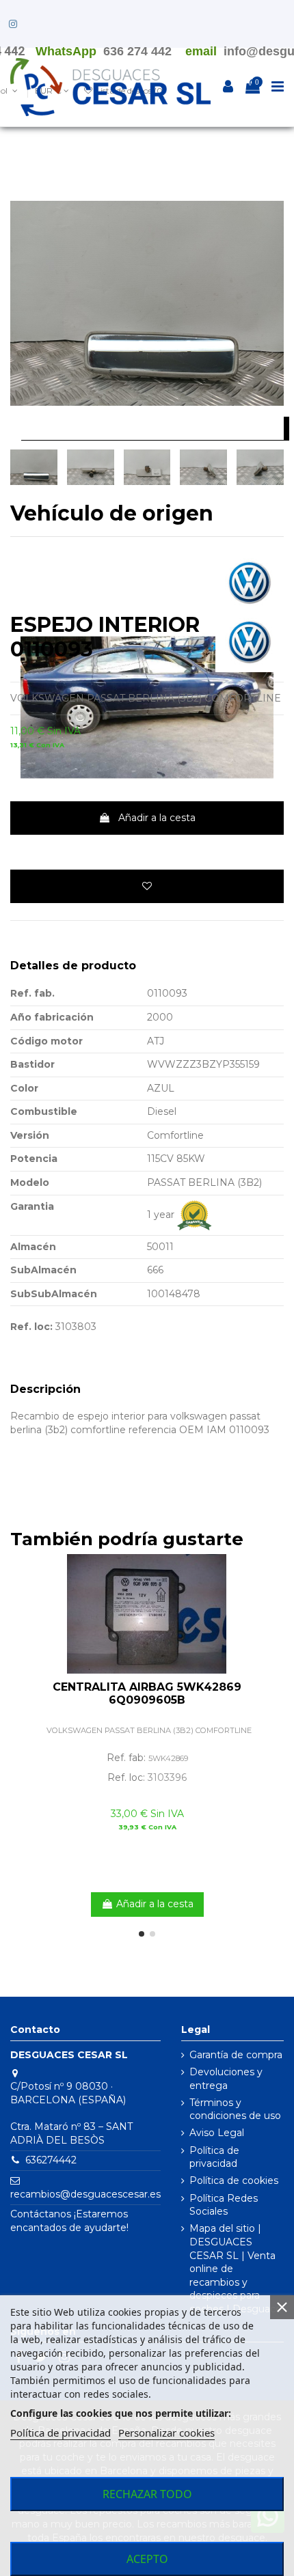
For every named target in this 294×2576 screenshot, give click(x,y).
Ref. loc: (31, 1327)
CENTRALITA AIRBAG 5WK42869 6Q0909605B (147, 1693)
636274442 (51, 2160)
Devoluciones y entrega (226, 2079)
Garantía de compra (236, 2055)
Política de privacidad (214, 2157)
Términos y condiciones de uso (235, 2109)
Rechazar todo (147, 2494)
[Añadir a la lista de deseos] (147, 886)
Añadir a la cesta (157, 818)
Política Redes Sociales (224, 2205)
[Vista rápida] (273, 1598)
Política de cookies (234, 2180)
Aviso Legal (217, 2133)
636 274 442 (137, 51)
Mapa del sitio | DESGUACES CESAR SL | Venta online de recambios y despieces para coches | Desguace (236, 2269)
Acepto (147, 2559)
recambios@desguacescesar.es (85, 2194)
